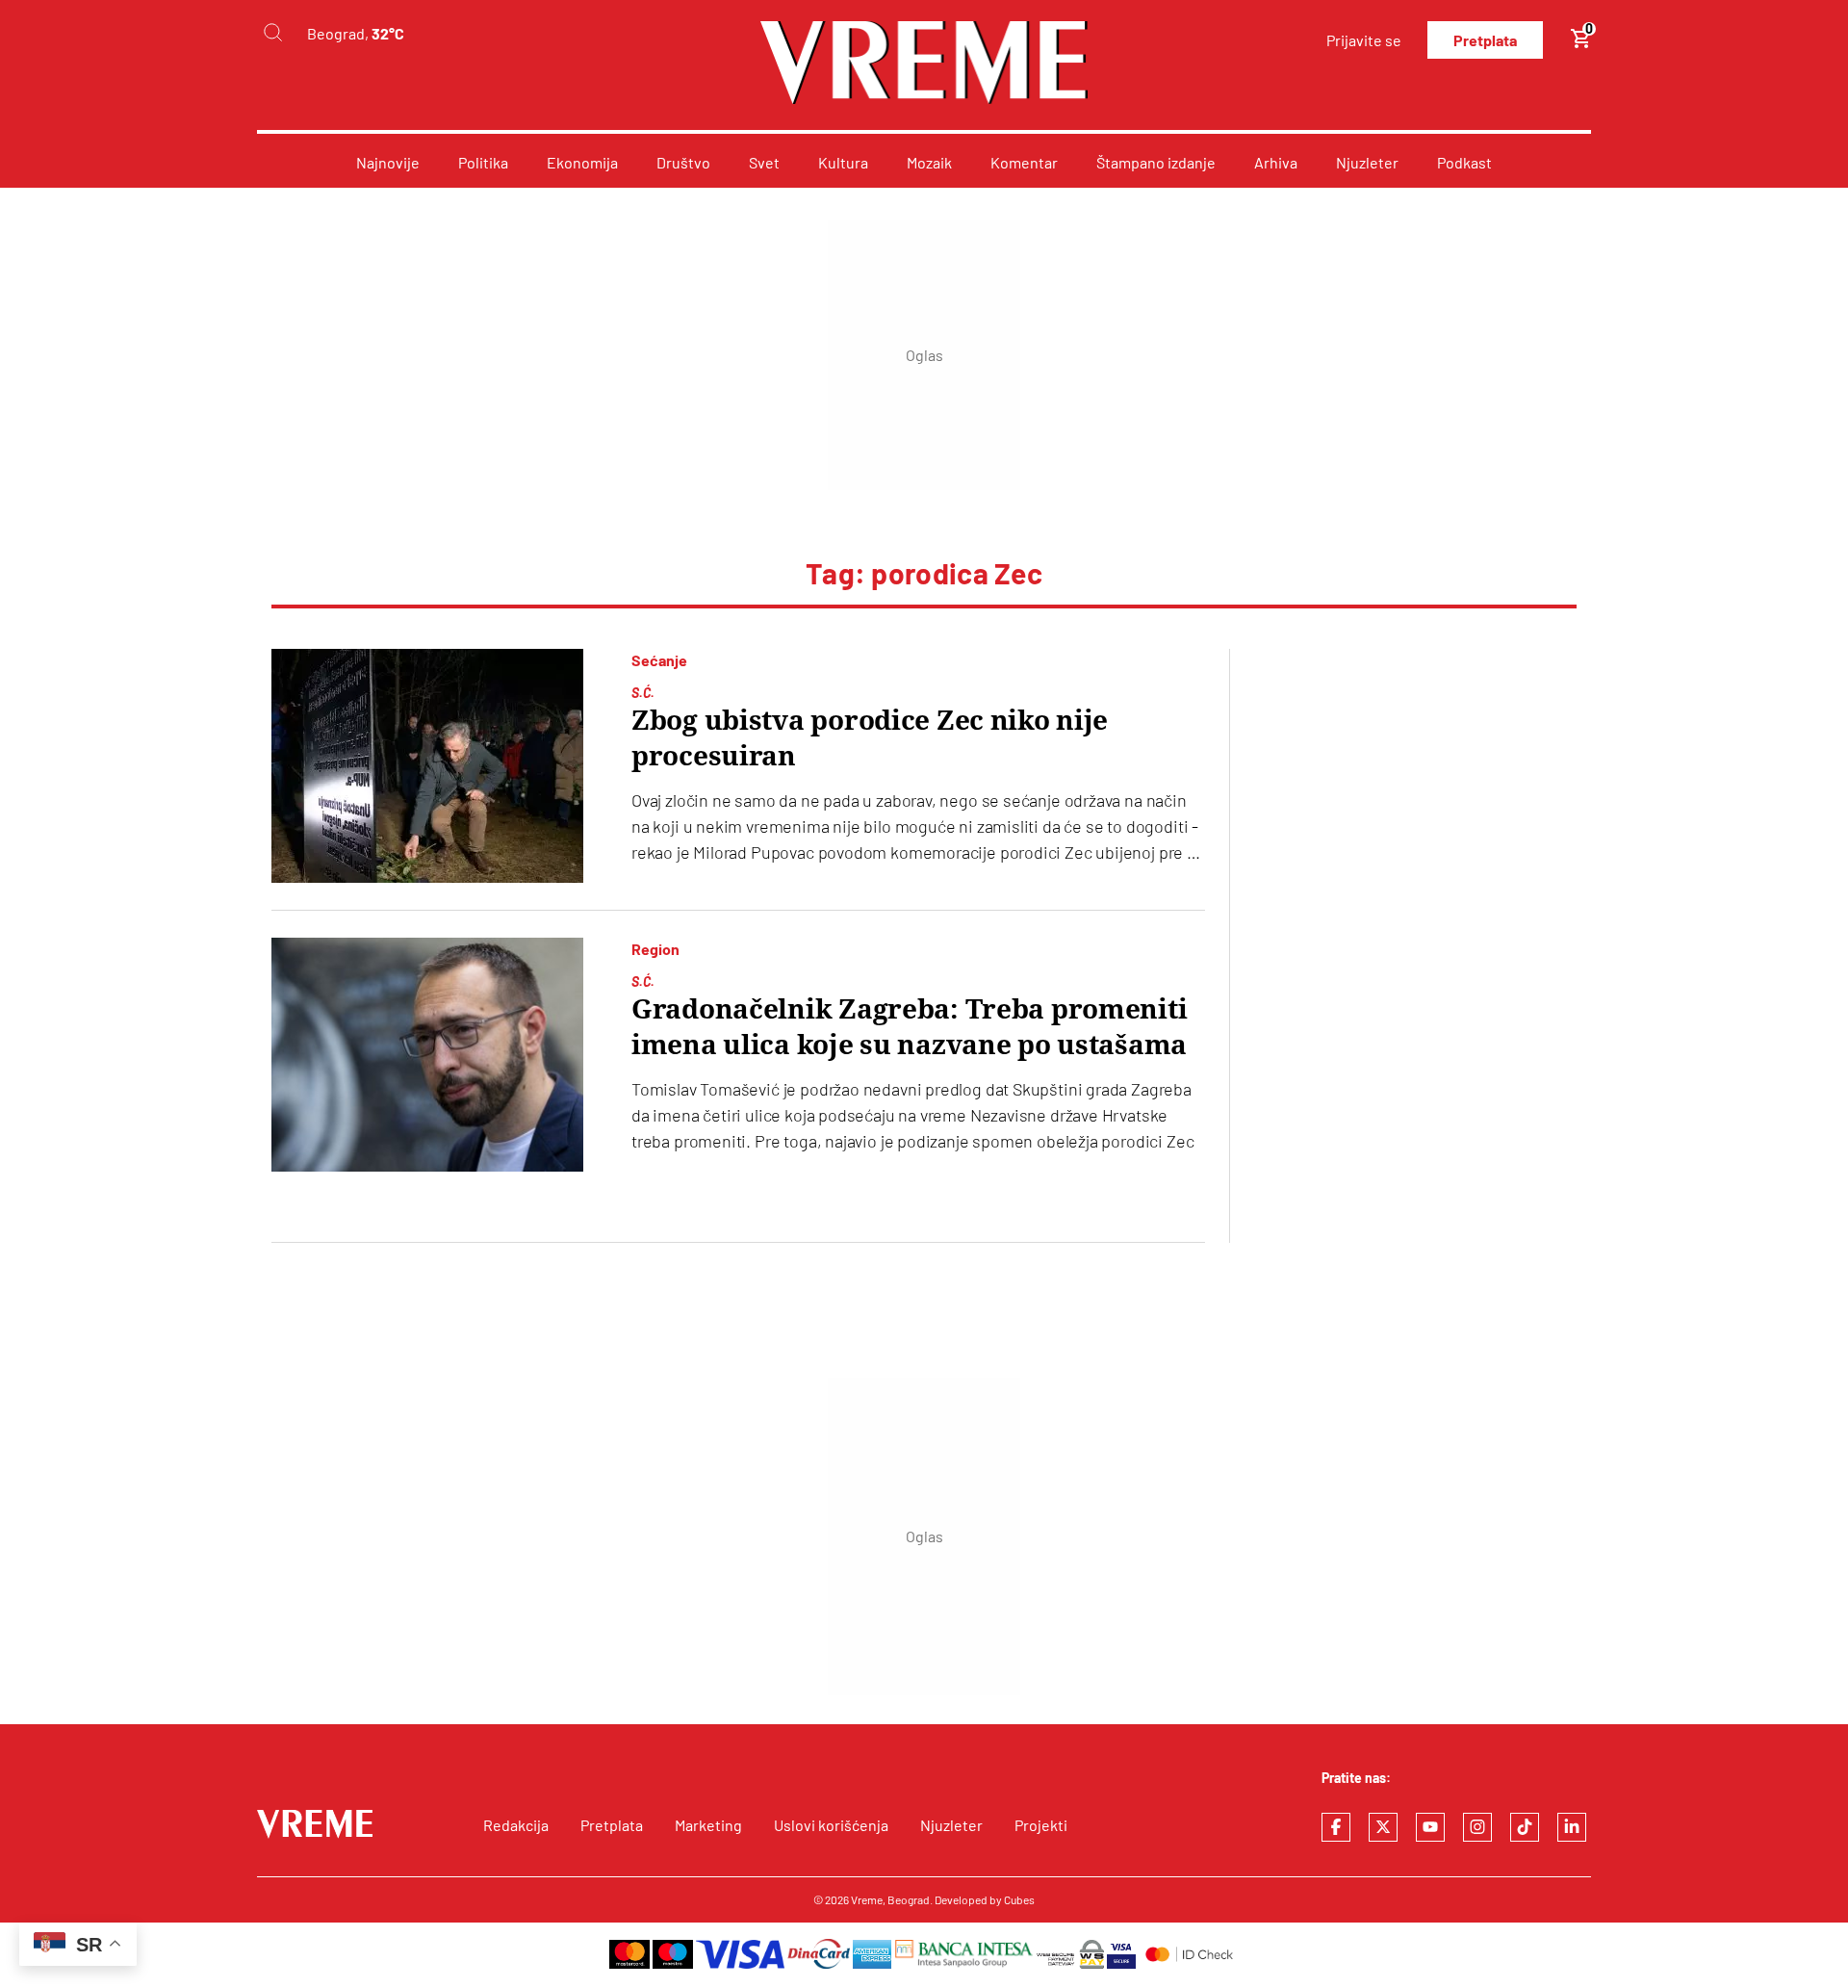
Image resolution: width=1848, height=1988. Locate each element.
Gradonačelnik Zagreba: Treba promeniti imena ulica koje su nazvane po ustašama (909, 1027)
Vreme (867, 1899)
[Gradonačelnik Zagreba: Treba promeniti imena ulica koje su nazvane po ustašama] (427, 1055)
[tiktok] (1525, 1827)
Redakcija (516, 1825)
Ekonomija (582, 162)
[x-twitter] (1383, 1827)
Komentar (1024, 162)
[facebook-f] (1336, 1827)
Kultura (843, 162)
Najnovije (388, 162)
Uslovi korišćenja (831, 1825)
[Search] (272, 33)
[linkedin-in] (1572, 1827)
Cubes (1019, 1899)
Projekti (1041, 1825)
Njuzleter (1367, 162)
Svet (764, 162)
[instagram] (1477, 1827)
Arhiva (1276, 162)
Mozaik (929, 162)
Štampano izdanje (1156, 162)
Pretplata (1485, 40)
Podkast (1464, 162)
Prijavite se (1364, 40)
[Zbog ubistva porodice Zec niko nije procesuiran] (427, 766)
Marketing (708, 1825)
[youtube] (1430, 1827)
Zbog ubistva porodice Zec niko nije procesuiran (870, 738)
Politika (483, 162)
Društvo (683, 162)
